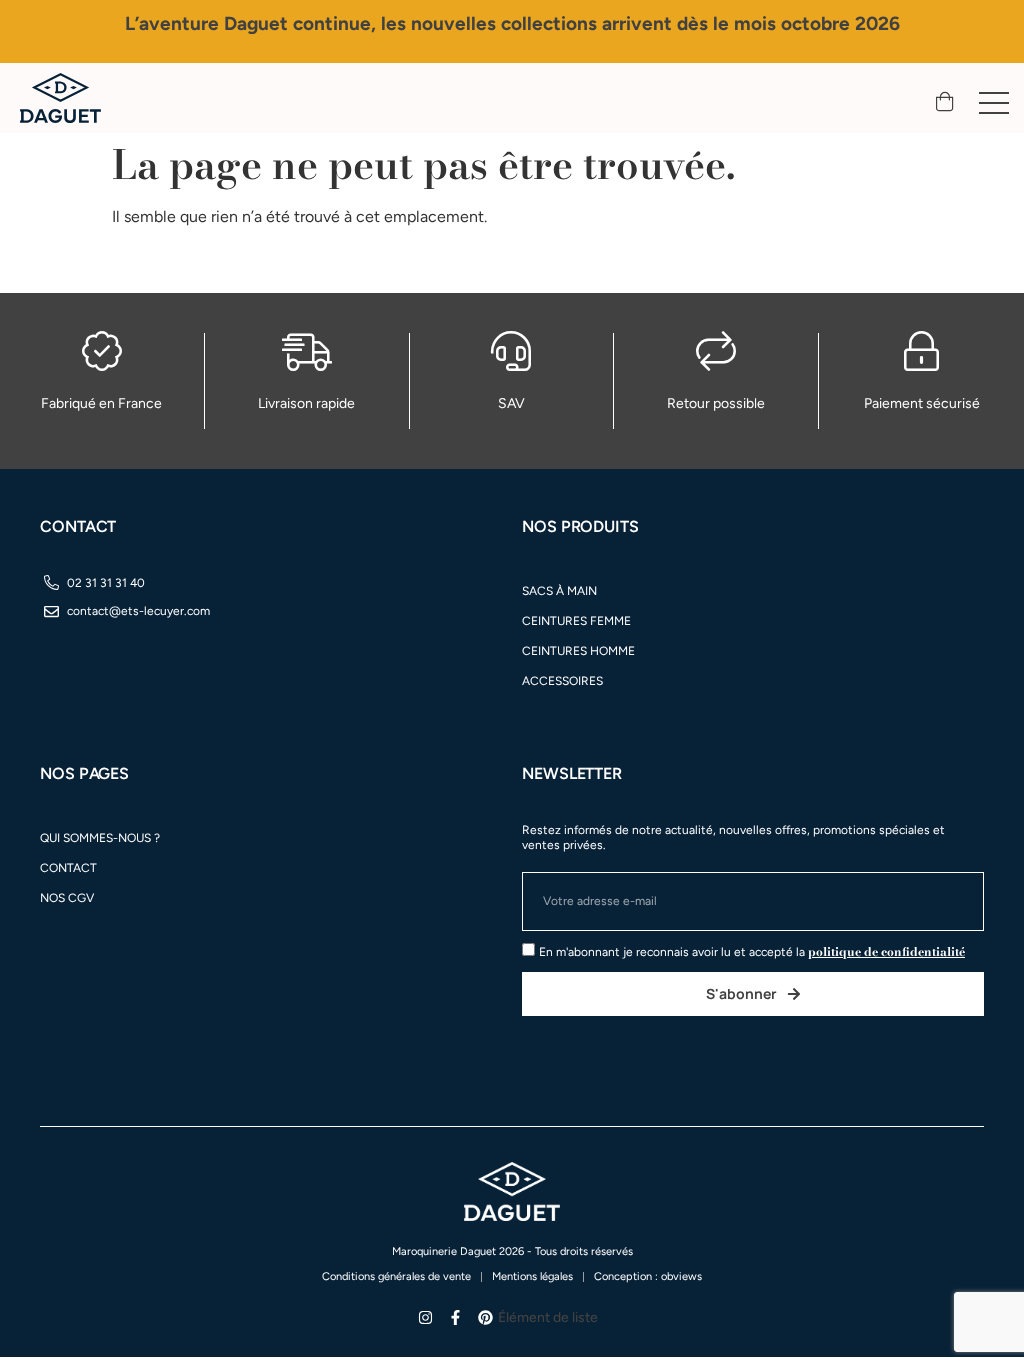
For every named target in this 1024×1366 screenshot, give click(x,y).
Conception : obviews (648, 1276)
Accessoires (562, 681)
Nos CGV (67, 898)
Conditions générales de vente (396, 1276)
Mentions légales (532, 1276)
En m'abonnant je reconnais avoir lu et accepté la (752, 952)
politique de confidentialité (886, 951)
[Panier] (945, 102)
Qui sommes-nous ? (100, 838)
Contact (68, 868)
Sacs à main (559, 591)
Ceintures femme (576, 621)
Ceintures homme (578, 651)
